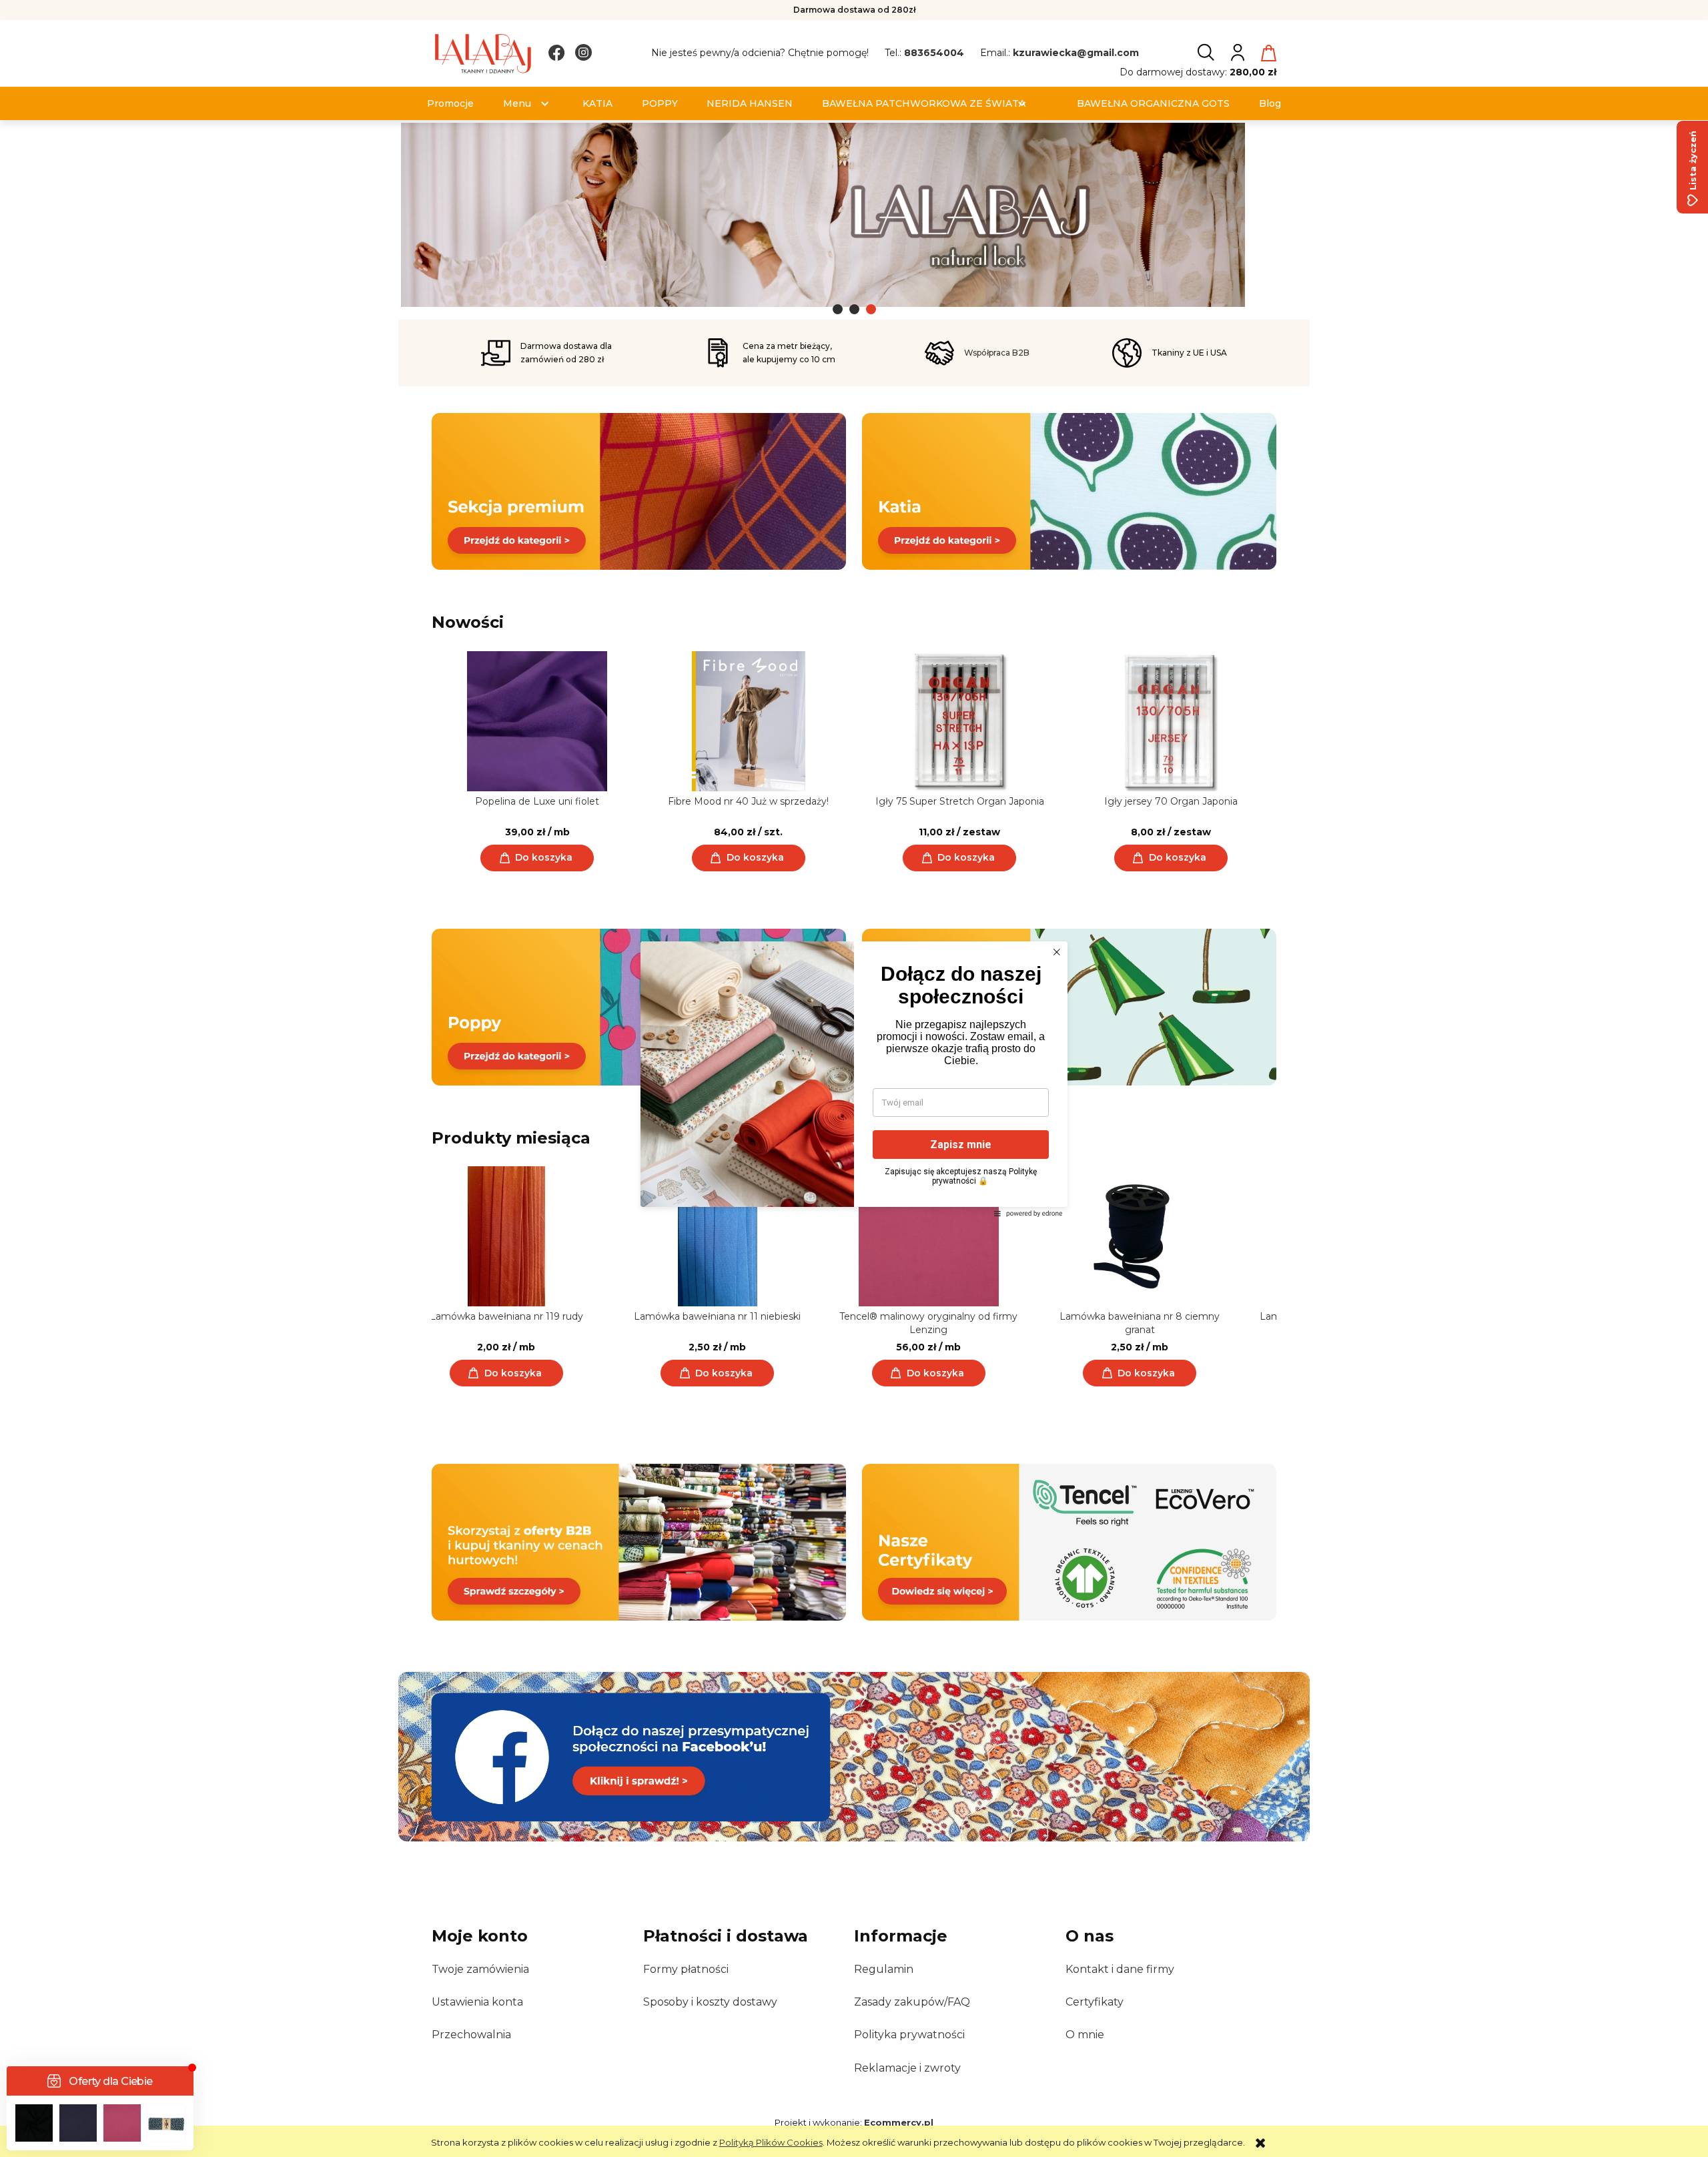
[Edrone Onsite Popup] (854, 1078)
